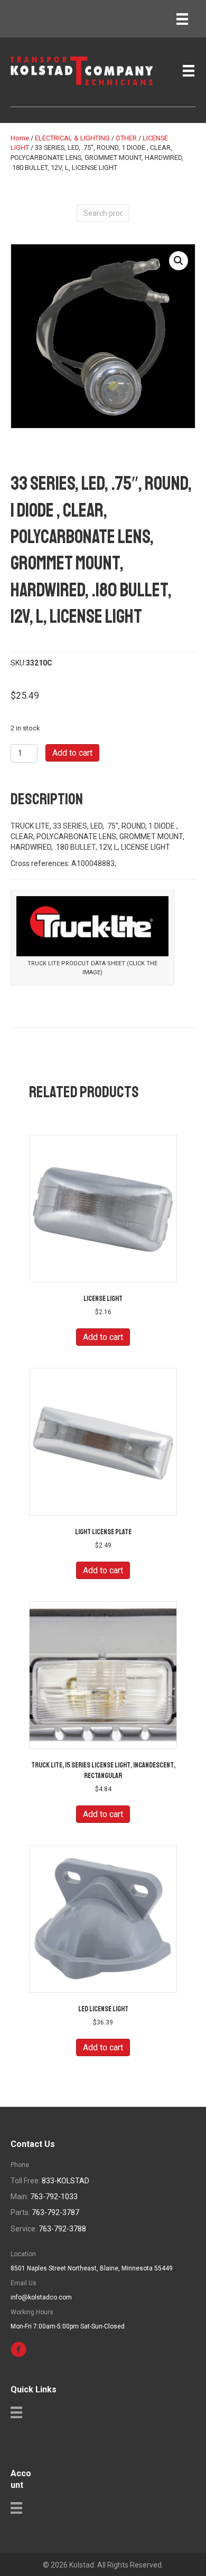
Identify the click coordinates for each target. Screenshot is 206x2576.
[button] (179, 261)
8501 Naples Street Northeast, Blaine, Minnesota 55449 (92, 2268)
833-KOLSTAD (65, 2181)
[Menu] (182, 19)
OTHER (126, 138)
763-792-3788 (62, 2229)
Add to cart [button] (103, 1337)
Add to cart (72, 753)
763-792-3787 (55, 2212)
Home (20, 138)
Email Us (24, 2283)
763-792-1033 (54, 2197)
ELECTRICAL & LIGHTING (72, 138)
